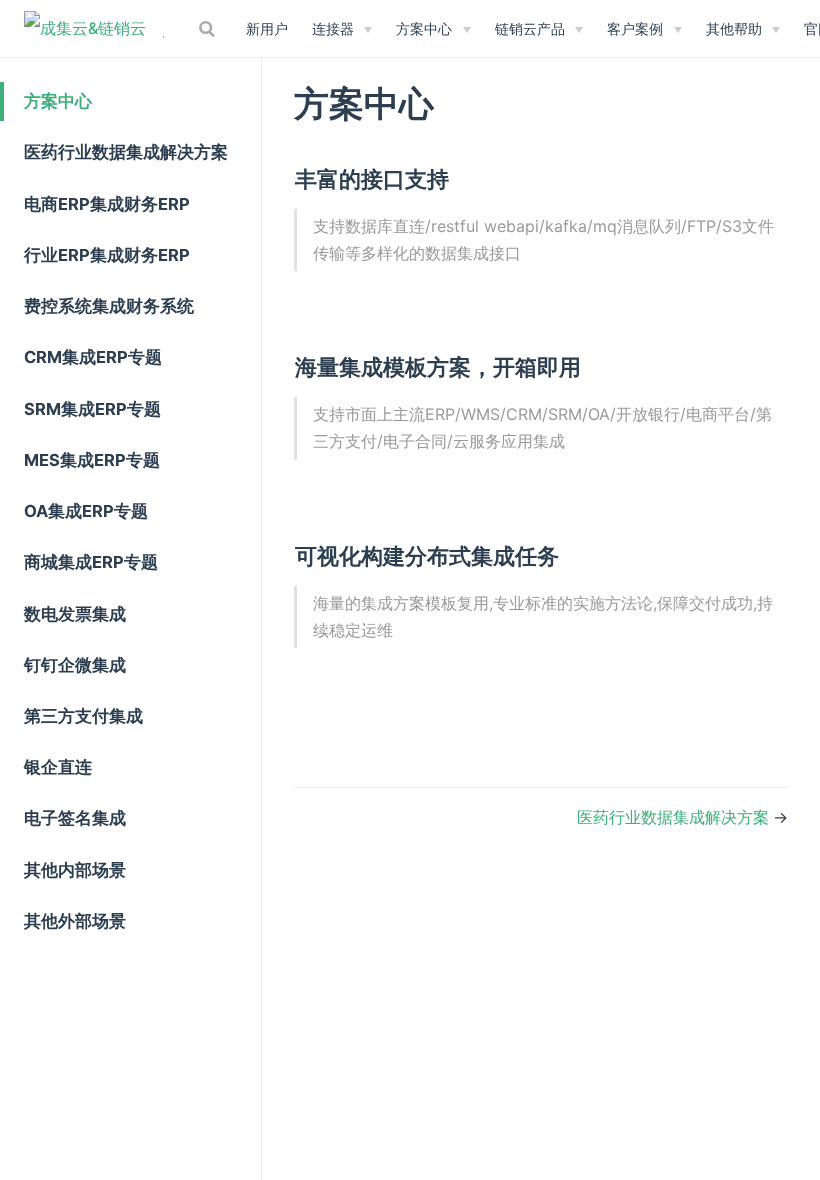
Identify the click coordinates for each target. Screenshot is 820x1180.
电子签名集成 (75, 818)
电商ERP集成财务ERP (107, 204)
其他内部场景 (75, 870)
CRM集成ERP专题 (93, 357)
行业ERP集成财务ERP (107, 255)
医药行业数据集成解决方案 (126, 152)
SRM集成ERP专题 (92, 409)
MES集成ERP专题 (92, 460)
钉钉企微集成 (75, 665)
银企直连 (58, 767)
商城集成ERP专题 (91, 562)
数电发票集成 (75, 614)
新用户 (267, 28)
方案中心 (58, 101)
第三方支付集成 (83, 716)
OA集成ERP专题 (86, 511)
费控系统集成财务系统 (109, 306)
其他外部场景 (75, 921)
